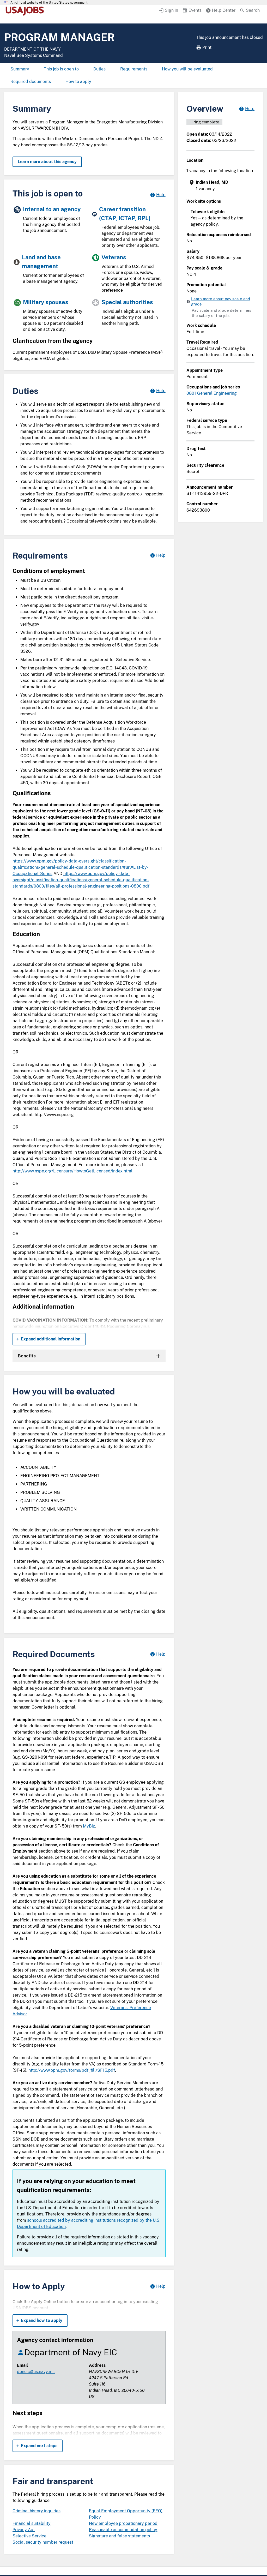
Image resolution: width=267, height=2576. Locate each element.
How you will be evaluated (187, 69)
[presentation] (221, 186)
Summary (20, 69)
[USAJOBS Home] (26, 11)
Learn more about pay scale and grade (221, 301)
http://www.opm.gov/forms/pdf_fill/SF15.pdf (72, 2070)
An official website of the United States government (49, 3)
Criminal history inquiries (37, 2511)
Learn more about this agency (47, 162)
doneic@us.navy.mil (36, 2372)
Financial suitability (32, 2523)
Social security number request (43, 2542)
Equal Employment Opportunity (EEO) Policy (126, 2514)
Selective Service (29, 2536)
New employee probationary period (123, 2523)
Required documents (31, 82)
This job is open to (61, 69)
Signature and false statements (119, 2536)
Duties (99, 69)
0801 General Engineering (212, 393)
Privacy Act (24, 2530)
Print (207, 47)
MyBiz (89, 1826)
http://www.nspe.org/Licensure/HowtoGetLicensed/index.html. (73, 1171)
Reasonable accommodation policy (123, 2530)
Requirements (134, 69)
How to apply (78, 82)
